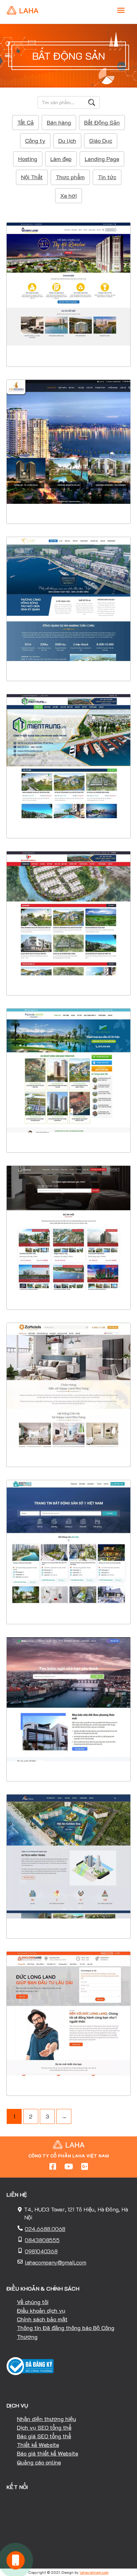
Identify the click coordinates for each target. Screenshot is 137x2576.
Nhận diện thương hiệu (47, 2419)
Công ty (35, 141)
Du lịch (67, 141)
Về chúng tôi (33, 2302)
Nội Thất (32, 177)
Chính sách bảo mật (42, 2319)
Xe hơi (68, 196)
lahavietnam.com (94, 2572)
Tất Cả (25, 122)
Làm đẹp (61, 159)
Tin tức (107, 177)
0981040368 (41, 2251)
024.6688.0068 (45, 2229)
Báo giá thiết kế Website (47, 2453)
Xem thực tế (68, 347)
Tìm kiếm (92, 102)
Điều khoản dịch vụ (41, 2311)
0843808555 (42, 2240)
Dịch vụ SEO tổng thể (44, 2427)
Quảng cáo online (39, 2462)
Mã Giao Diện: (69, 279)
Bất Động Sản (102, 122)
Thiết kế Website (38, 2445)
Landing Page (102, 159)
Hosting (28, 159)
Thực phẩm (70, 177)
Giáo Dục (101, 141)
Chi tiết (69, 327)
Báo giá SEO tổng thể (44, 2436)
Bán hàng (59, 122)
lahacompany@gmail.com (56, 2262)
